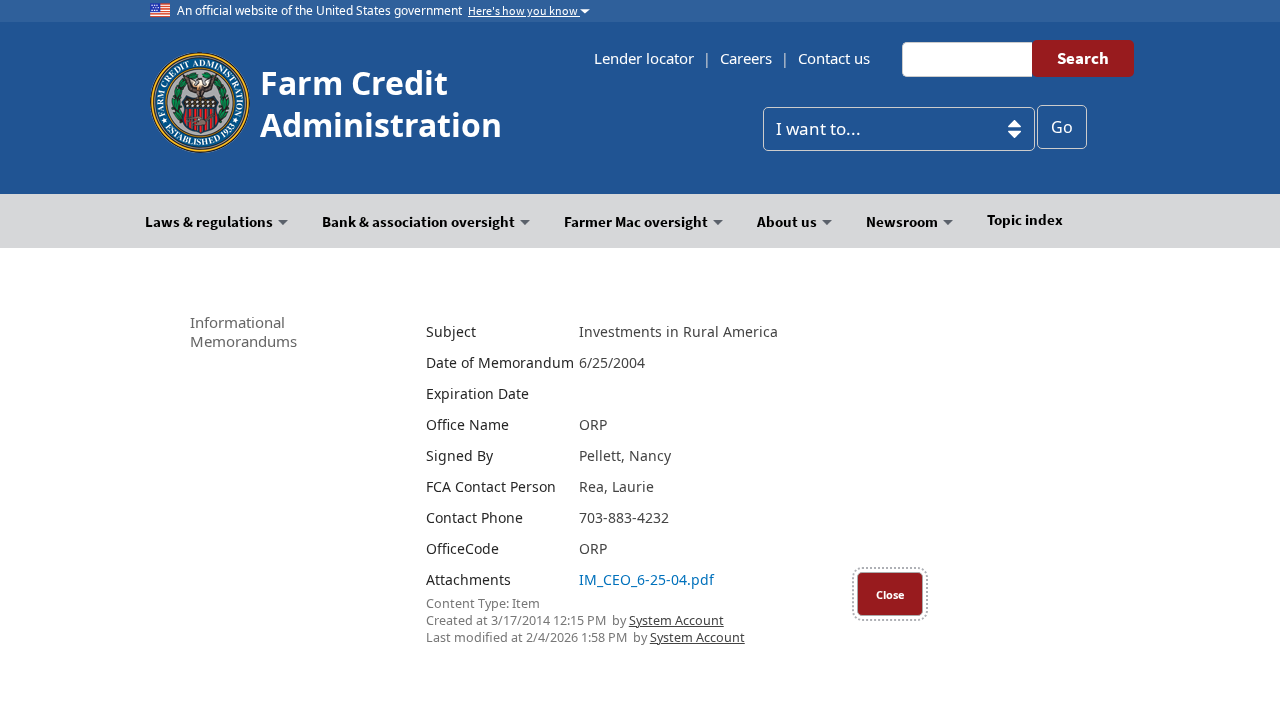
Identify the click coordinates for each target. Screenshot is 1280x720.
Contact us (834, 58)
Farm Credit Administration (381, 103)
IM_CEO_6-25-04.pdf (646, 579)
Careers (746, 58)
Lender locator (644, 58)
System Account (676, 620)
